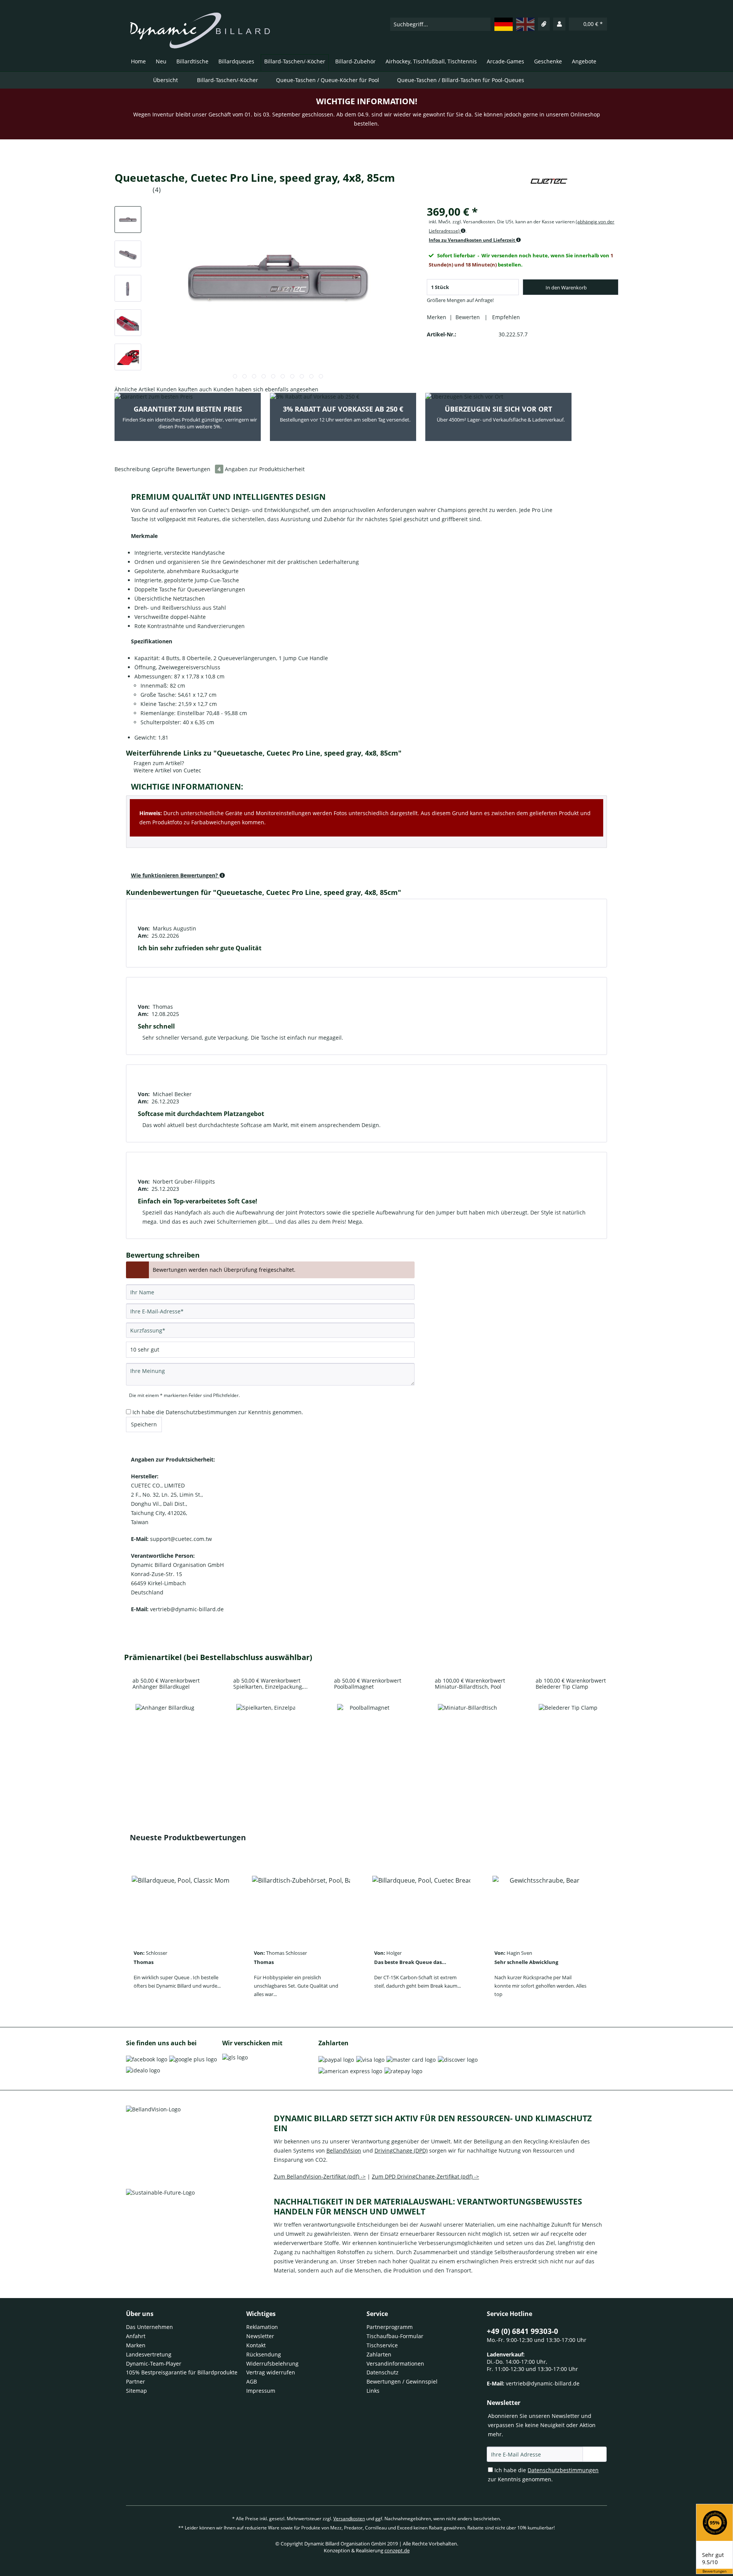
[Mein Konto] (559, 24)
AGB (252, 2381)
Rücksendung (264, 2354)
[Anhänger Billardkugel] (165, 1734)
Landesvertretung (149, 2354)
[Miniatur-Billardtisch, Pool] (467, 1734)
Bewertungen (714, 2571)
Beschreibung (132, 469)
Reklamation (262, 2327)
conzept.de (397, 2550)
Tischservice (382, 2345)
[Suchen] (484, 24)
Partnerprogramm (390, 2327)
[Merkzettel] (544, 24)
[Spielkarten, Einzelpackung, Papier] (266, 1734)
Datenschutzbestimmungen (201, 1412)
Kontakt (256, 2345)
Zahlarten (379, 2354)
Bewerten (468, 317)
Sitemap (136, 2391)
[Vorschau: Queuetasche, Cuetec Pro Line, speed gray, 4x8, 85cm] (128, 220)
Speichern (144, 1424)
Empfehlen (505, 317)
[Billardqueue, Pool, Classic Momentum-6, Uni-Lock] (181, 1906)
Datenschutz (383, 2372)
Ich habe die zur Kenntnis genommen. (218, 1412)
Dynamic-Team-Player (154, 2364)
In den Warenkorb (566, 287)
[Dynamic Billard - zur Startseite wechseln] (200, 31)
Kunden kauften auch (184, 389)
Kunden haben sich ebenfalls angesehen (266, 389)
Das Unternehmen (149, 2327)
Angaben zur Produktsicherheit (265, 469)
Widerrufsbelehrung (272, 2364)
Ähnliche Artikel (135, 389)
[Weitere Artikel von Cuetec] (549, 185)
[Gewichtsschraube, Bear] (542, 1906)
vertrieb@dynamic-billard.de (543, 2383)
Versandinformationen (395, 2364)
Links (373, 2391)
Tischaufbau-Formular (395, 2336)
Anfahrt (136, 2336)
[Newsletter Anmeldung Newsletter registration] (595, 2454)
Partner (136, 2381)
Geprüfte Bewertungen (186, 469)
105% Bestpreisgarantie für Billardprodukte (182, 2372)
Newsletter (260, 2336)
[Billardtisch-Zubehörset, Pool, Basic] (301, 1906)
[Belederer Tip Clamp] (568, 1734)
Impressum (261, 2391)
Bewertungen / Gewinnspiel (402, 2381)
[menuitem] (440, 24)
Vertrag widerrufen (271, 2372)
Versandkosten (349, 2519)
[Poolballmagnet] (366, 1734)
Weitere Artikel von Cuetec (167, 770)
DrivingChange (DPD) (401, 2150)
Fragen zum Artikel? (158, 763)
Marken (136, 2345)
